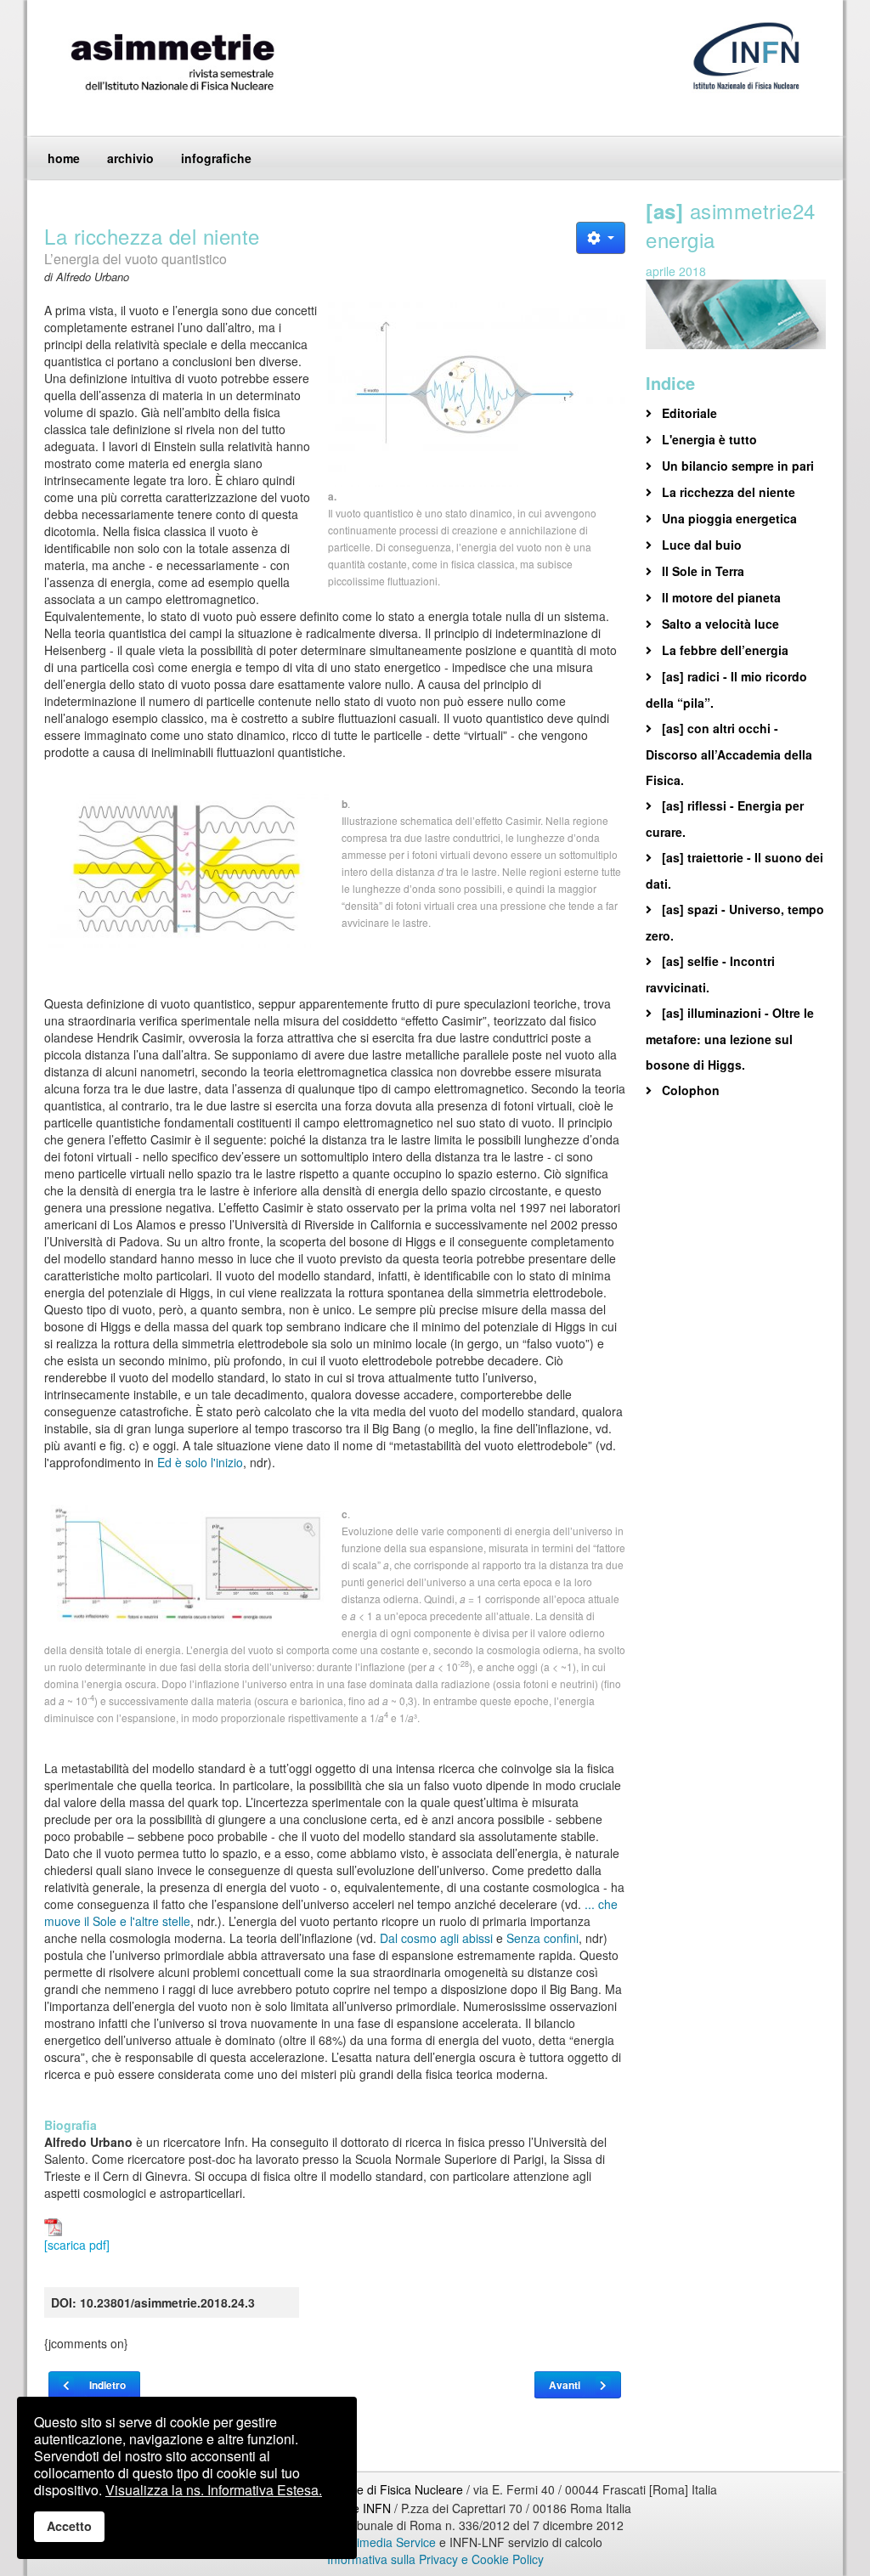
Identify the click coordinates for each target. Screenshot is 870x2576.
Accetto (69, 2526)
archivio (130, 158)
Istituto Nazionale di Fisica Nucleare (369, 2489)
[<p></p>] (477, 394)
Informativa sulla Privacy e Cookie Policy (435, 2559)
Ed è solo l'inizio (200, 1462)
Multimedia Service (385, 2542)
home (64, 158)
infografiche (216, 158)
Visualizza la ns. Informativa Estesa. (214, 2490)
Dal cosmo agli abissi (436, 1938)
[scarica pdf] (77, 2245)
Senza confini (542, 1938)
